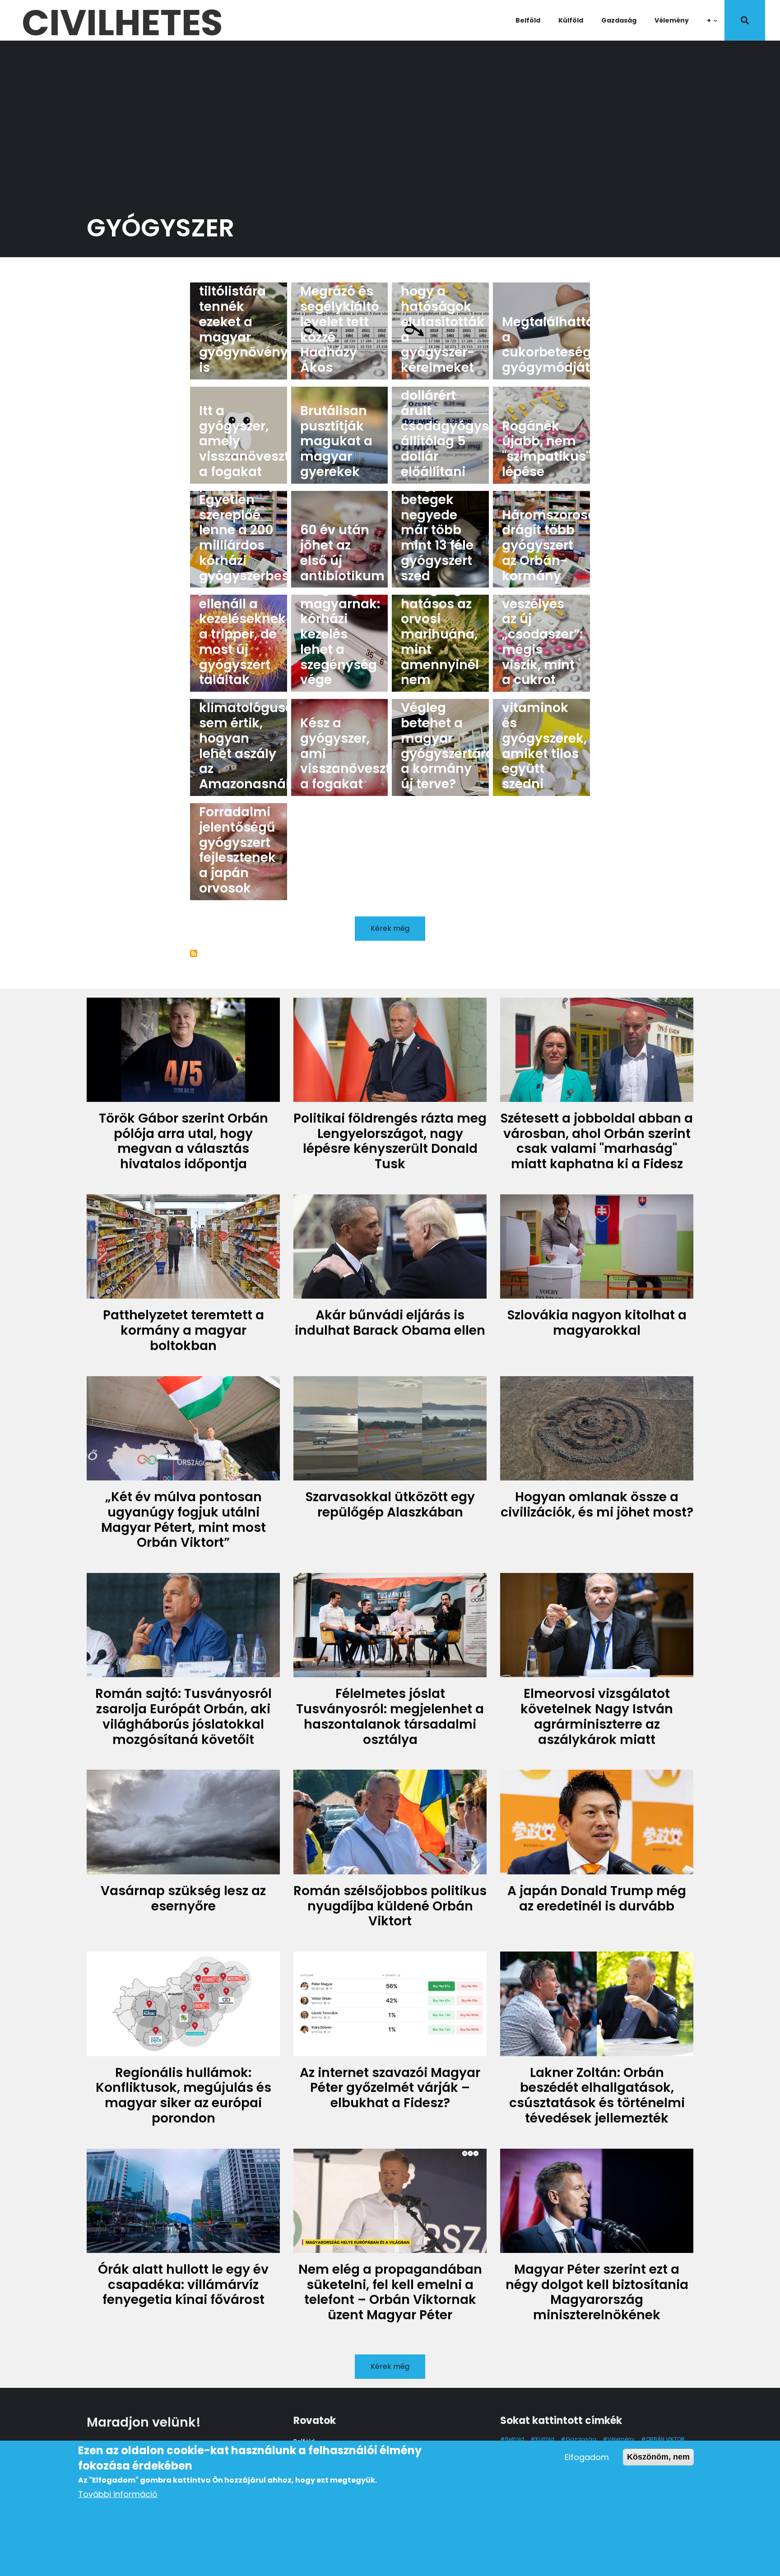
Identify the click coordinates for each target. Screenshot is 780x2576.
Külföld (571, 20)
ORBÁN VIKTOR (665, 2439)
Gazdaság (619, 20)
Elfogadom (587, 2457)
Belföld (528, 20)
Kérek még (390, 928)
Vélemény (672, 20)
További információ (118, 2494)
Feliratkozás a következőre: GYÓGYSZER (194, 953)
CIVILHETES (122, 20)
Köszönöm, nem (658, 2457)
